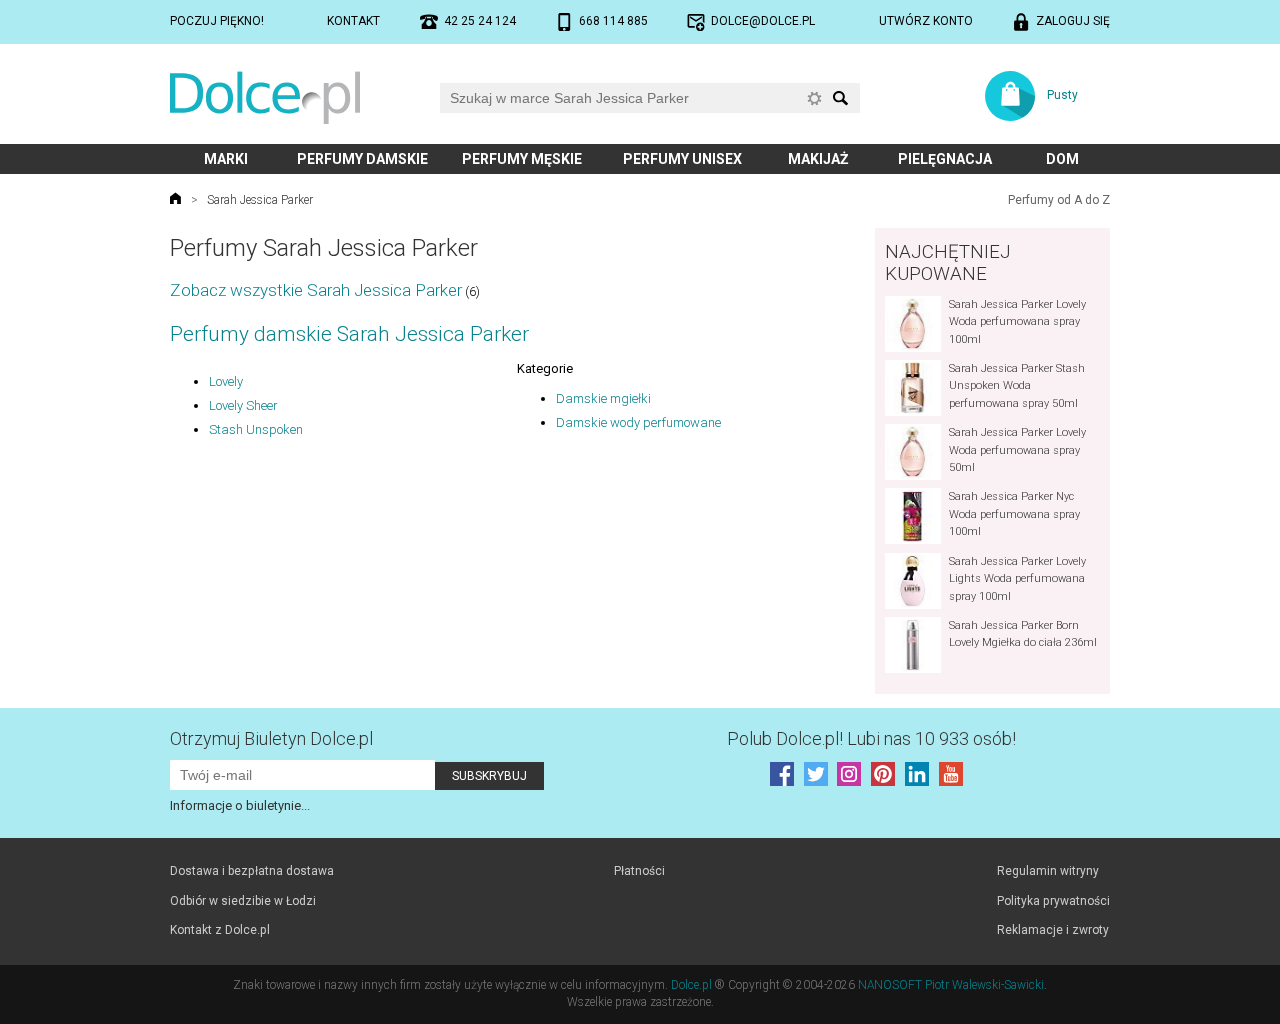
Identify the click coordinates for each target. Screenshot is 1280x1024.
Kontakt (353, 21)
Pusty (1062, 95)
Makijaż (818, 159)
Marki (226, 159)
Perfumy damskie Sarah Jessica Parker (349, 334)
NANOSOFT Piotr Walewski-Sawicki (951, 985)
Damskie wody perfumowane (638, 422)
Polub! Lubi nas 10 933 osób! (871, 738)
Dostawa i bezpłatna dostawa (252, 871)
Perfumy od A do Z (1059, 200)
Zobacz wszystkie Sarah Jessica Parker (316, 290)
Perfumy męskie (522, 159)
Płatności (639, 871)
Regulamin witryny (1048, 871)
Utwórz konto (926, 21)
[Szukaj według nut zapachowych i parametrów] (814, 98)
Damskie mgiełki (603, 398)
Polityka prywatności (1053, 901)
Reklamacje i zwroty (1053, 930)
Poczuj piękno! (217, 21)
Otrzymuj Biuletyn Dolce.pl (271, 738)
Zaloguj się (1073, 21)
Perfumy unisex (682, 159)
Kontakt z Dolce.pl (220, 930)
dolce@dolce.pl (763, 21)
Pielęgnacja (945, 159)
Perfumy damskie (362, 159)
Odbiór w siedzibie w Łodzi (243, 901)
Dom (1062, 159)
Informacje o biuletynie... (240, 805)
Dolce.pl (691, 985)
